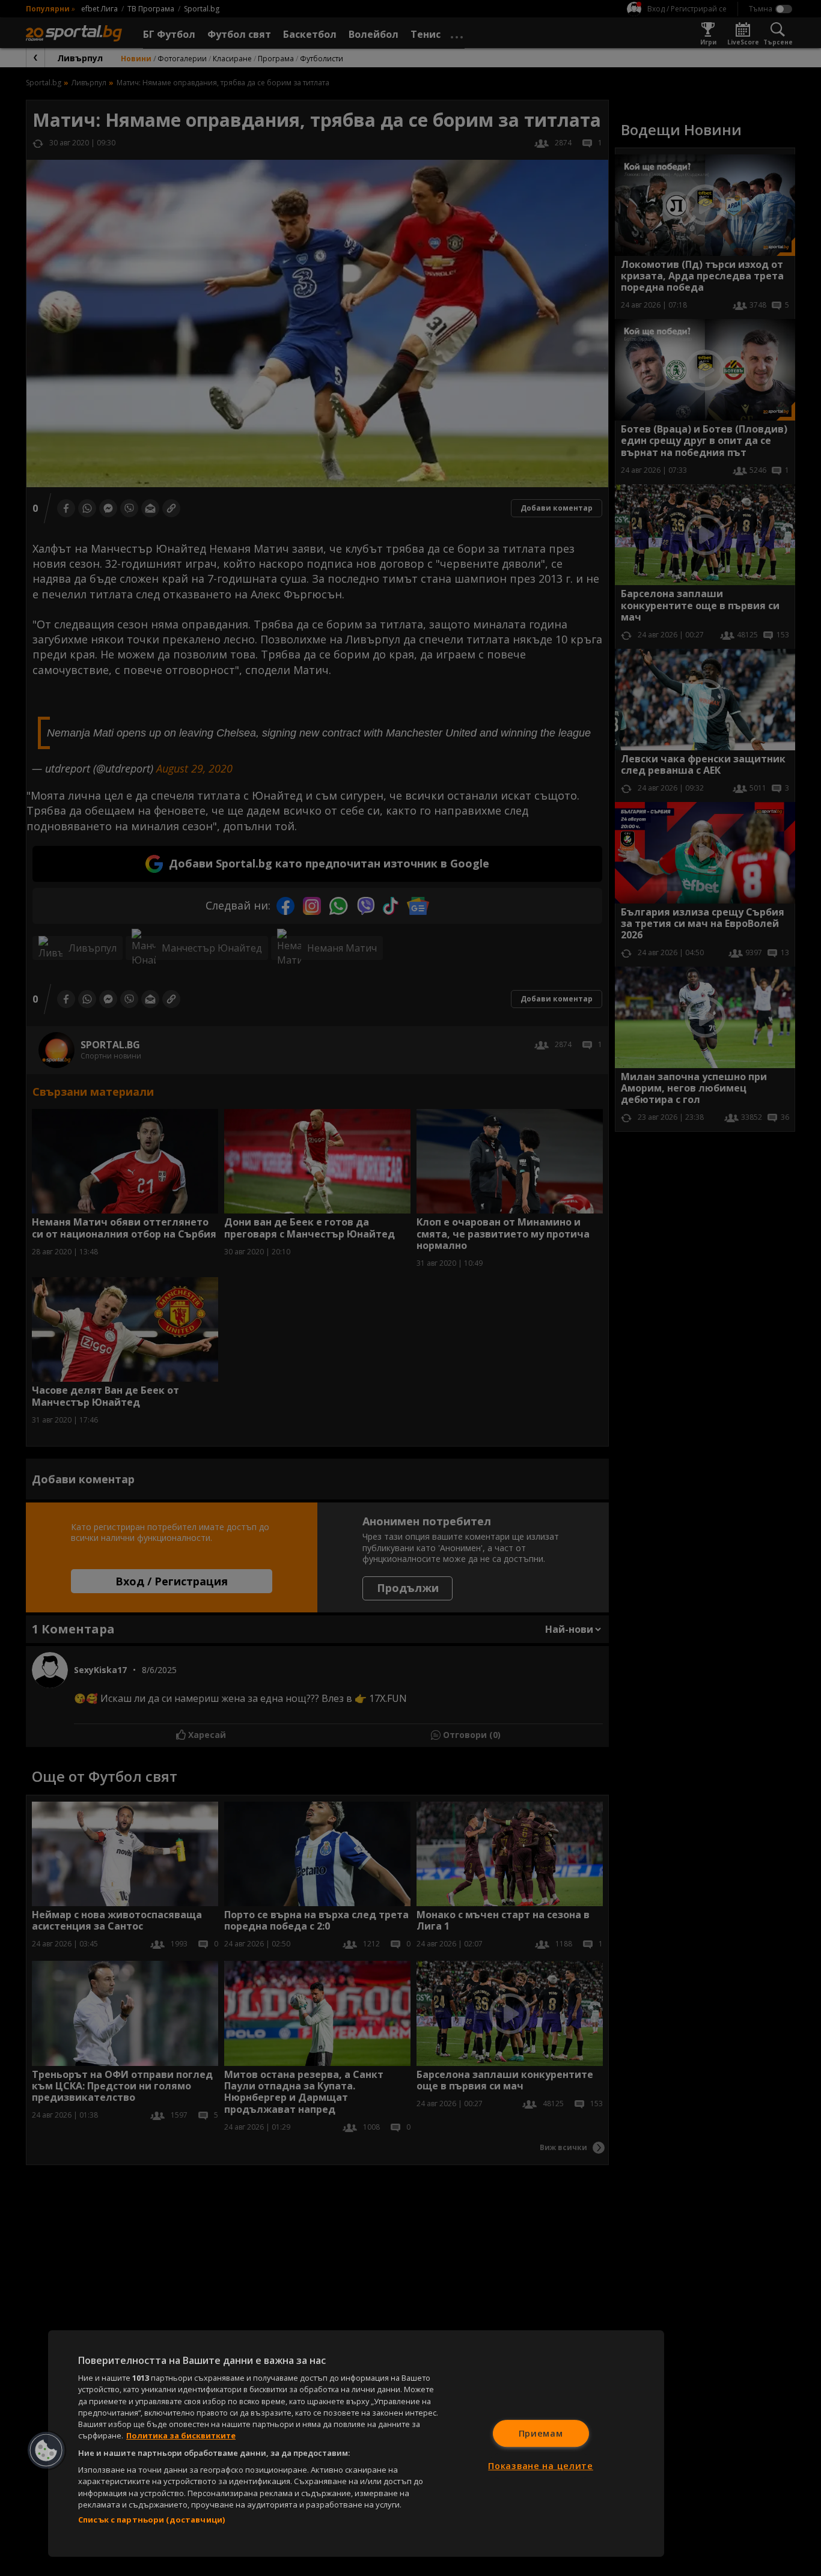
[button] (46, 2450)
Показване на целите (541, 2466)
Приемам (541, 2433)
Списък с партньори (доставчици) (151, 2520)
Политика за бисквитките (181, 2435)
